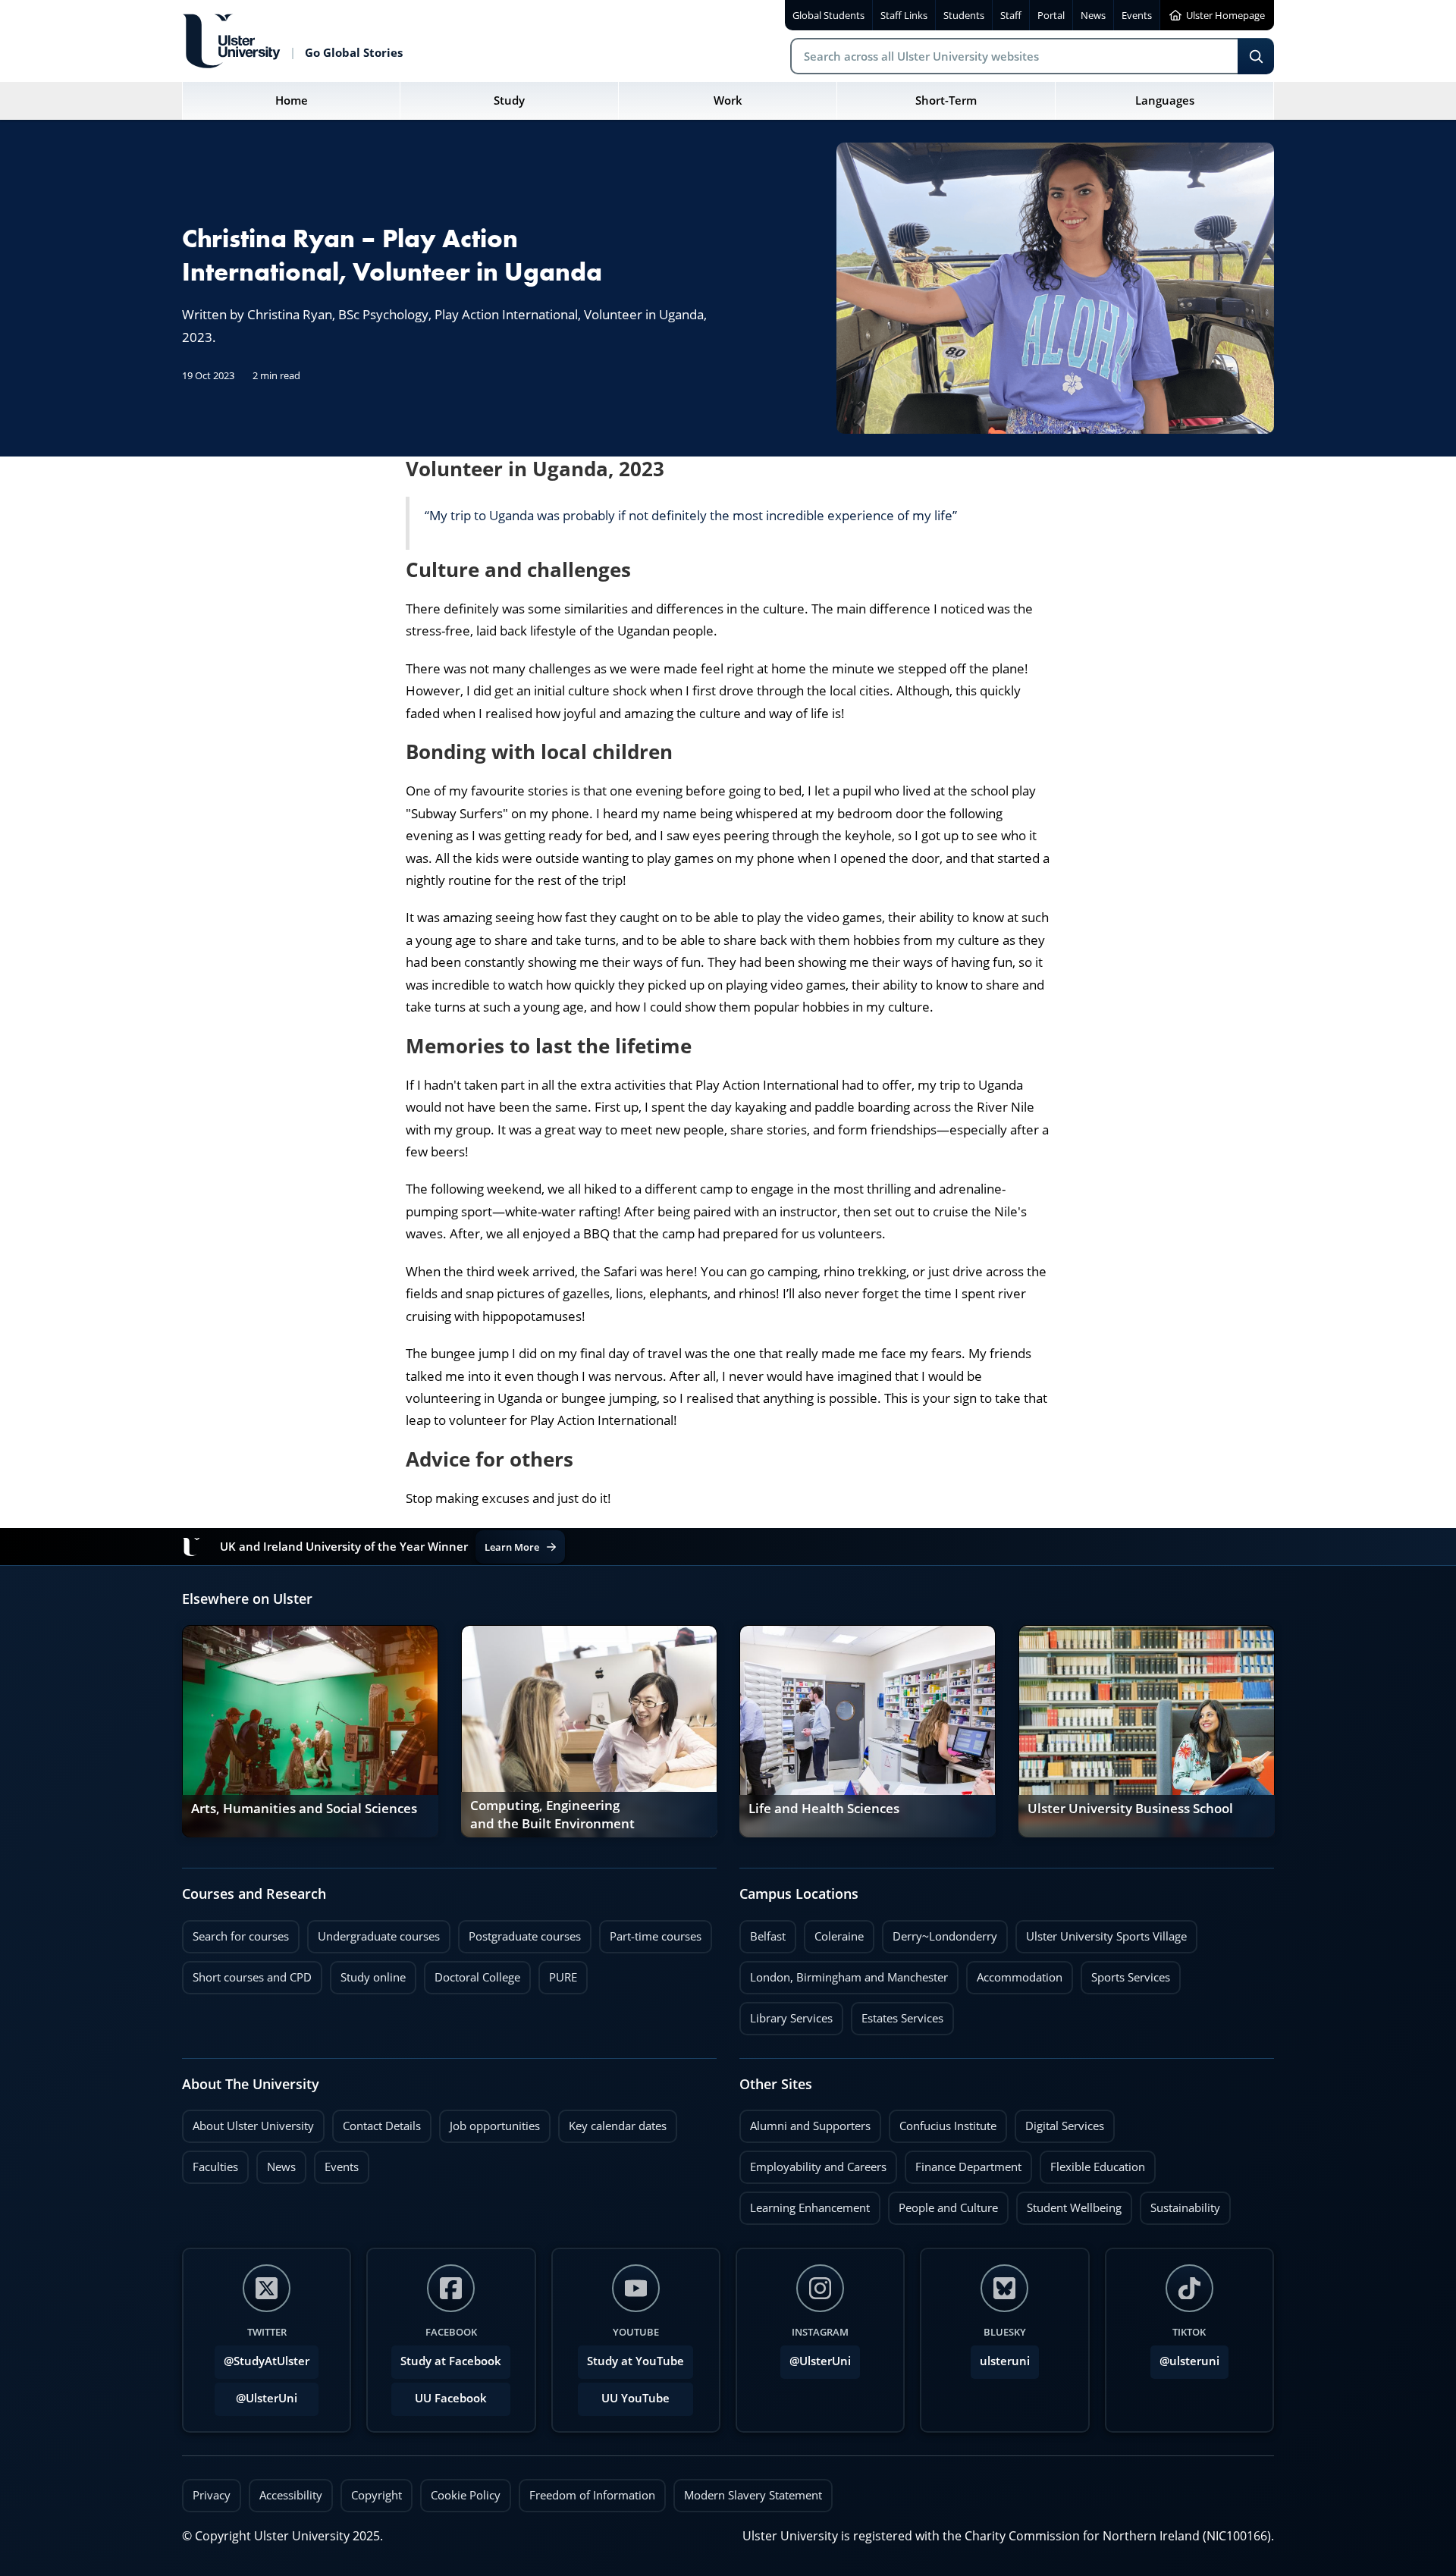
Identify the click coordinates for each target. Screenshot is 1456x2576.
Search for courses (241, 1936)
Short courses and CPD (247, 1973)
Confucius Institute (943, 2122)
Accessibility (291, 2495)
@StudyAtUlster (267, 2361)
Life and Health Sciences (824, 1809)
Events (336, 2163)
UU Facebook (451, 2398)
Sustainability (1180, 2204)
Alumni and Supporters (805, 2122)
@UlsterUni (256, 2394)
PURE (563, 1977)
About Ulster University (253, 2126)
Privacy (212, 2495)
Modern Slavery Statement (753, 2495)
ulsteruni (1005, 2361)
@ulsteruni (1185, 2357)
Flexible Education (1092, 2163)
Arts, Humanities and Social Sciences (304, 1809)
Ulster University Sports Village (1106, 1936)
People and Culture (943, 2204)
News (276, 2163)
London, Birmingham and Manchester (849, 1977)
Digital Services (1059, 2122)
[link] (310, 1731)
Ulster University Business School (1130, 1809)
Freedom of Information (592, 2495)
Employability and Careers (813, 2163)
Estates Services (897, 2014)
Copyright (377, 2495)
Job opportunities (495, 2126)
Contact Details (382, 2126)
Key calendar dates (618, 2126)
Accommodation (1014, 1973)
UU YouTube (635, 2398)
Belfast (763, 1932)
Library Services (786, 2014)
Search (1256, 56)
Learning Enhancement (805, 2204)
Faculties (215, 2167)
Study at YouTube (635, 2361)
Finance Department (963, 2163)
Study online (368, 1973)
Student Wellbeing (1069, 2204)
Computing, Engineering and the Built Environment (552, 1815)
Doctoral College (472, 1973)
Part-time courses (650, 1932)
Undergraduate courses (373, 1932)
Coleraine (834, 1932)
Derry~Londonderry (940, 1932)
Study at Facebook (451, 2361)
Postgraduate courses (519, 1932)
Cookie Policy (466, 2495)
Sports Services (1125, 1973)
